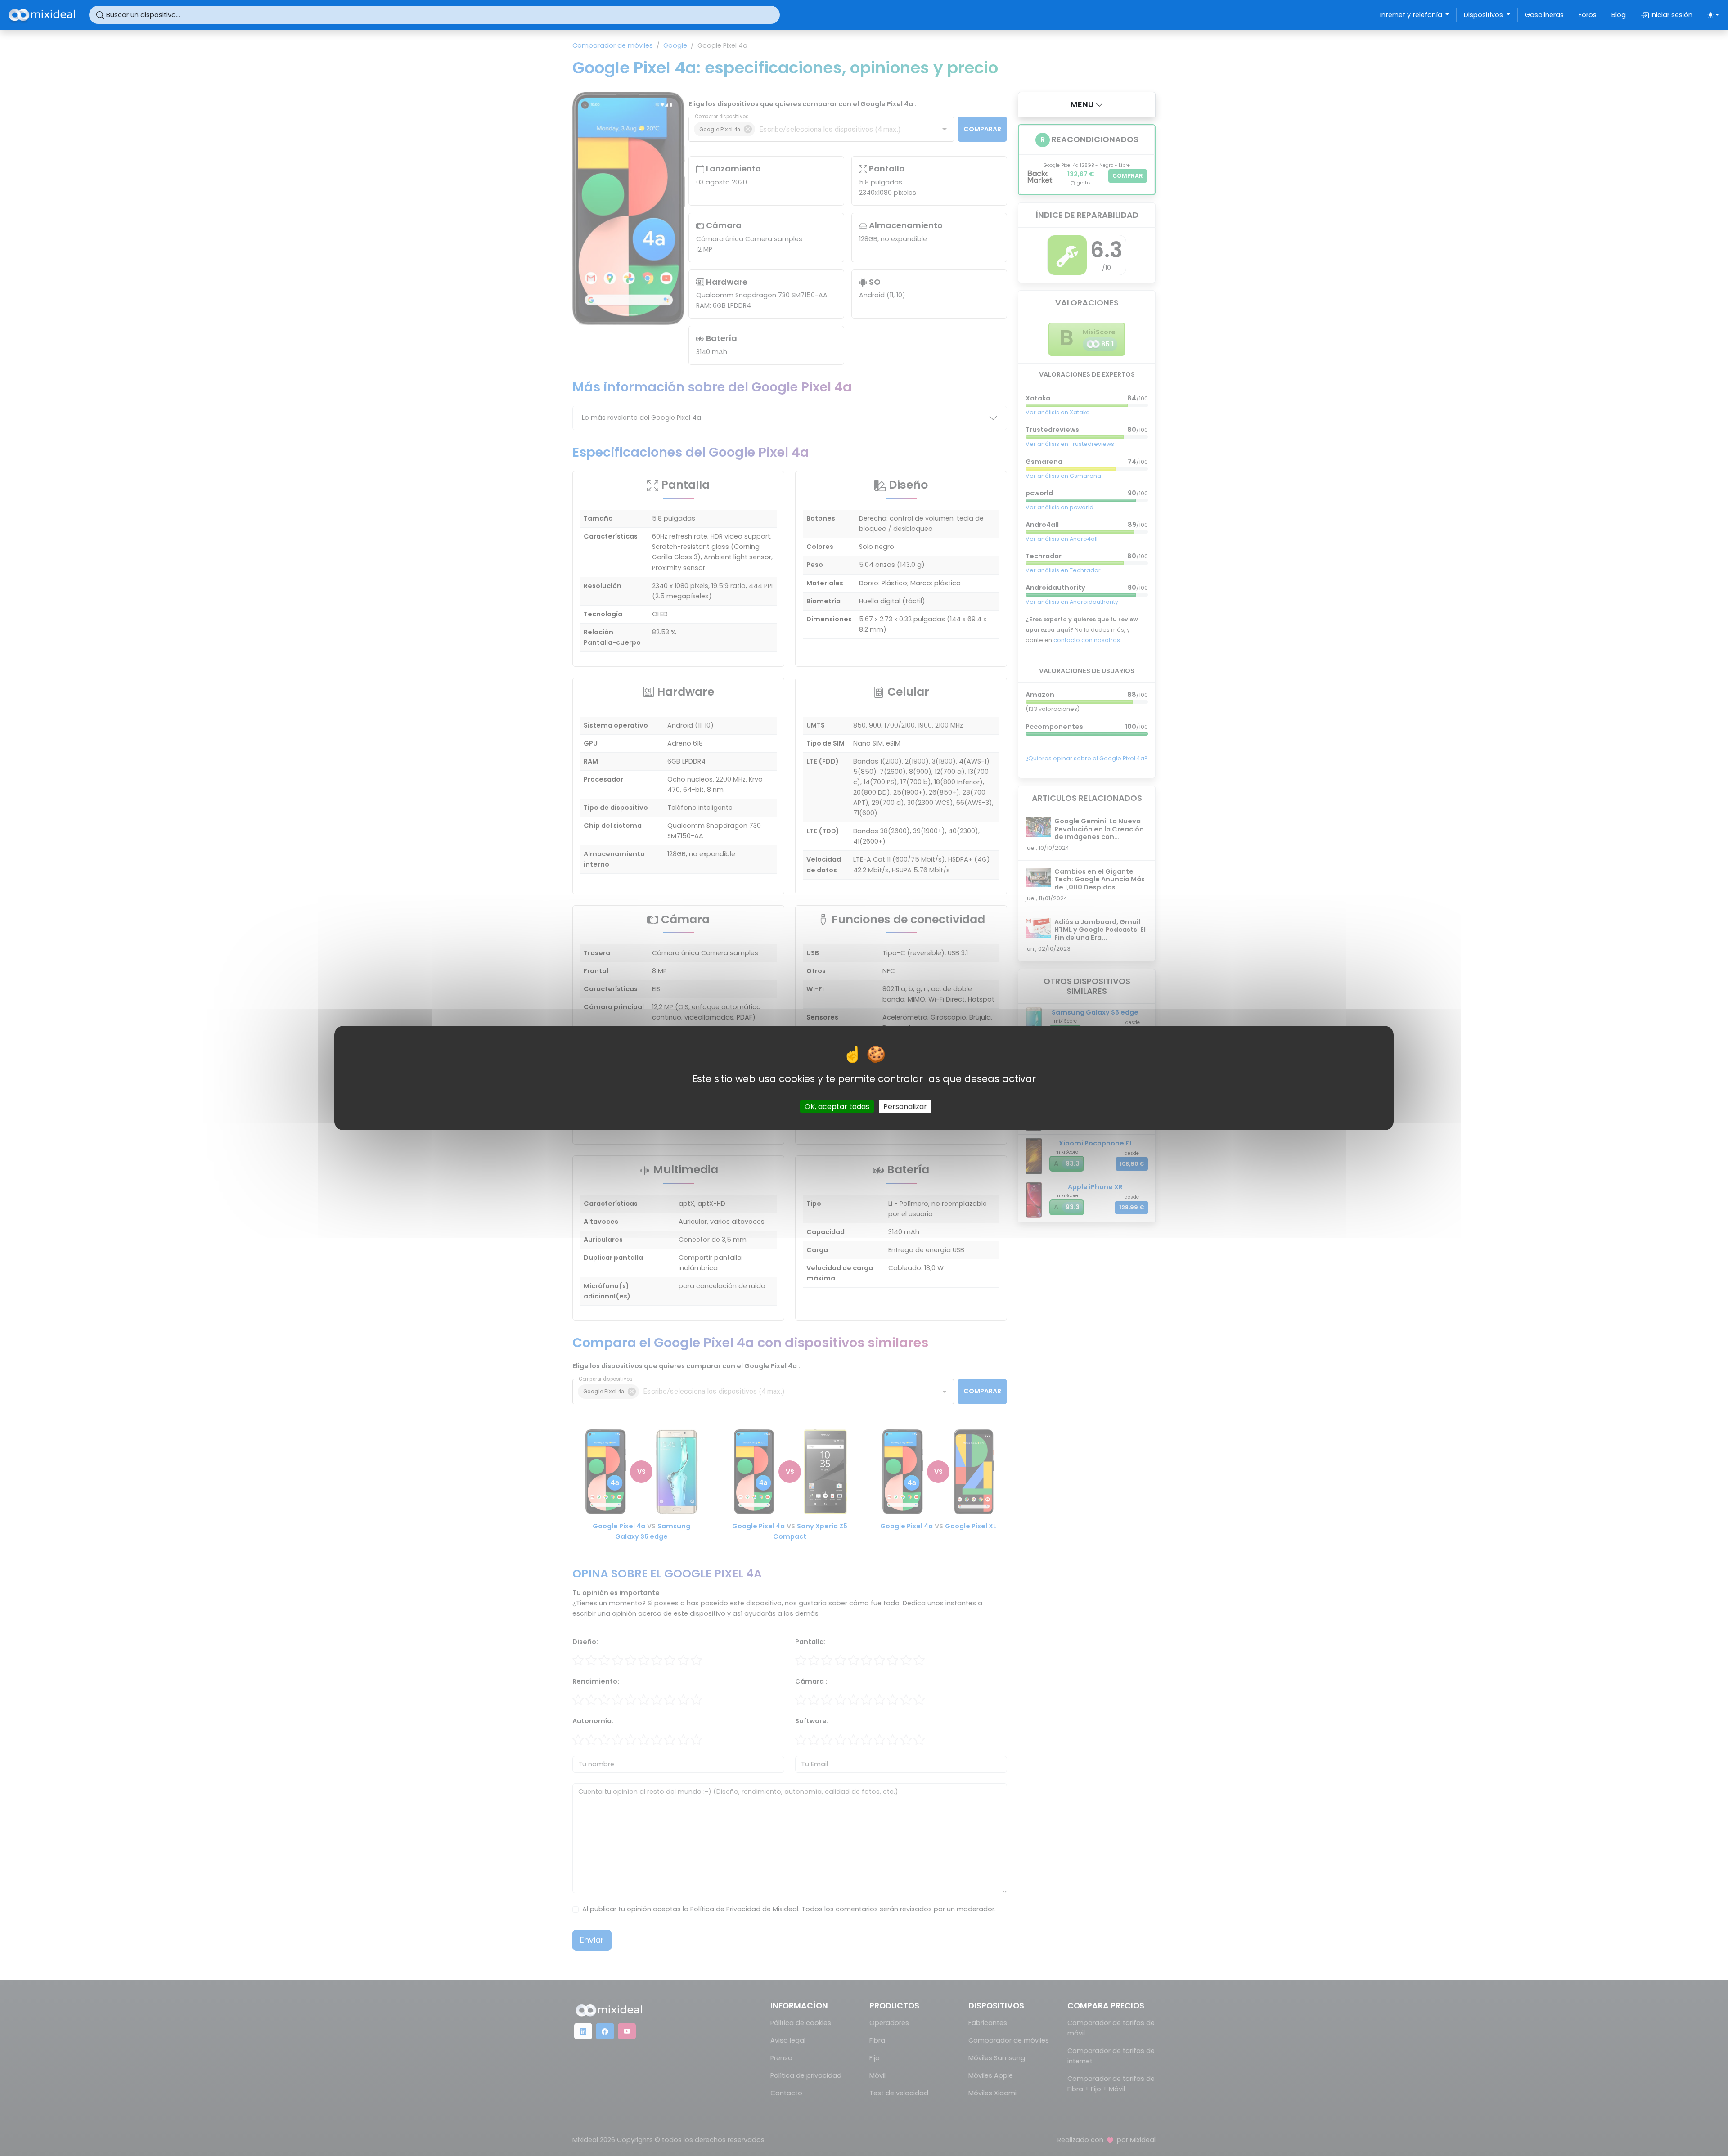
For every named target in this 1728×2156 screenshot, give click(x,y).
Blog (1619, 15)
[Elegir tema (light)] (1713, 15)
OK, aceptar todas (837, 1107)
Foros (1588, 15)
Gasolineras (1544, 15)
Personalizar (905, 1107)
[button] (1087, 104)
